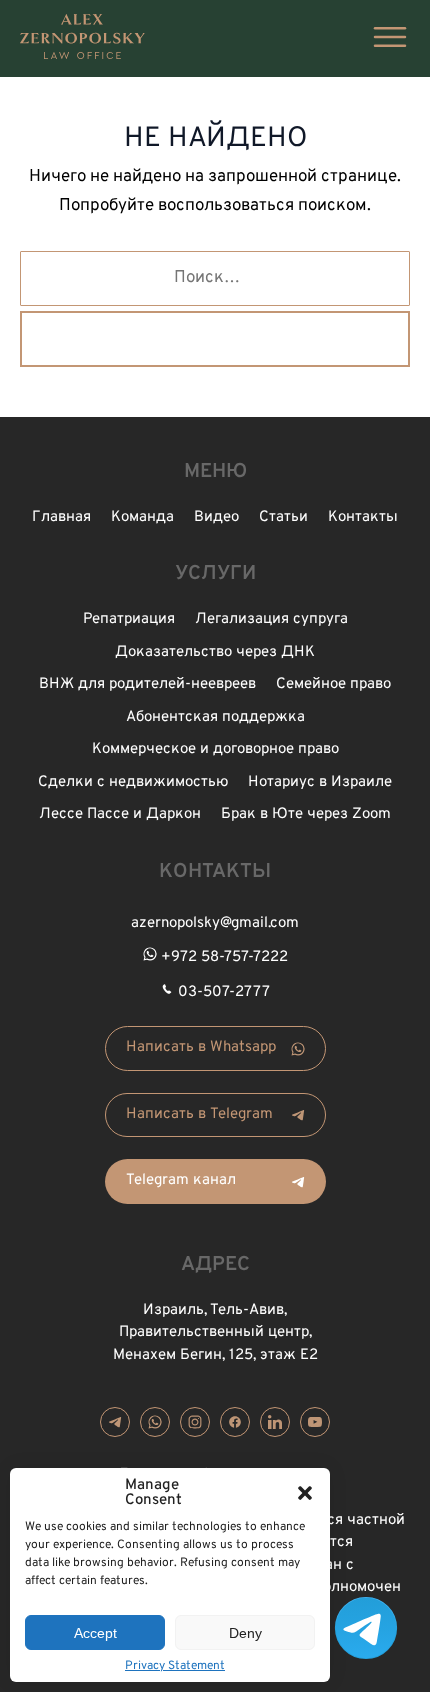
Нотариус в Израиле (320, 782)
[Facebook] (235, 1422)
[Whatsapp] (155, 1422)
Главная (61, 517)
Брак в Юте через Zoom (306, 814)
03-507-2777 (224, 992)
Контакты (363, 517)
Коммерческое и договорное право (215, 749)
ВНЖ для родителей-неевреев (147, 684)
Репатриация (129, 619)
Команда (142, 517)
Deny (245, 1633)
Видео (216, 517)
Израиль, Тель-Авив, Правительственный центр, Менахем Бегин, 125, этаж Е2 (215, 1333)
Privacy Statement (175, 1666)
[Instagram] (195, 1422)
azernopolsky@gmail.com (215, 923)
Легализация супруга (271, 619)
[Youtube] (315, 1422)
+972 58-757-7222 (224, 957)
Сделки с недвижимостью (133, 782)
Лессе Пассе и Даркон (120, 814)
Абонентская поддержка (215, 717)
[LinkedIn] (275, 1422)
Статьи (283, 517)
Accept (95, 1633)
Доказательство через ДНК (215, 652)
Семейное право (333, 684)
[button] (305, 1493)
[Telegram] (115, 1422)
